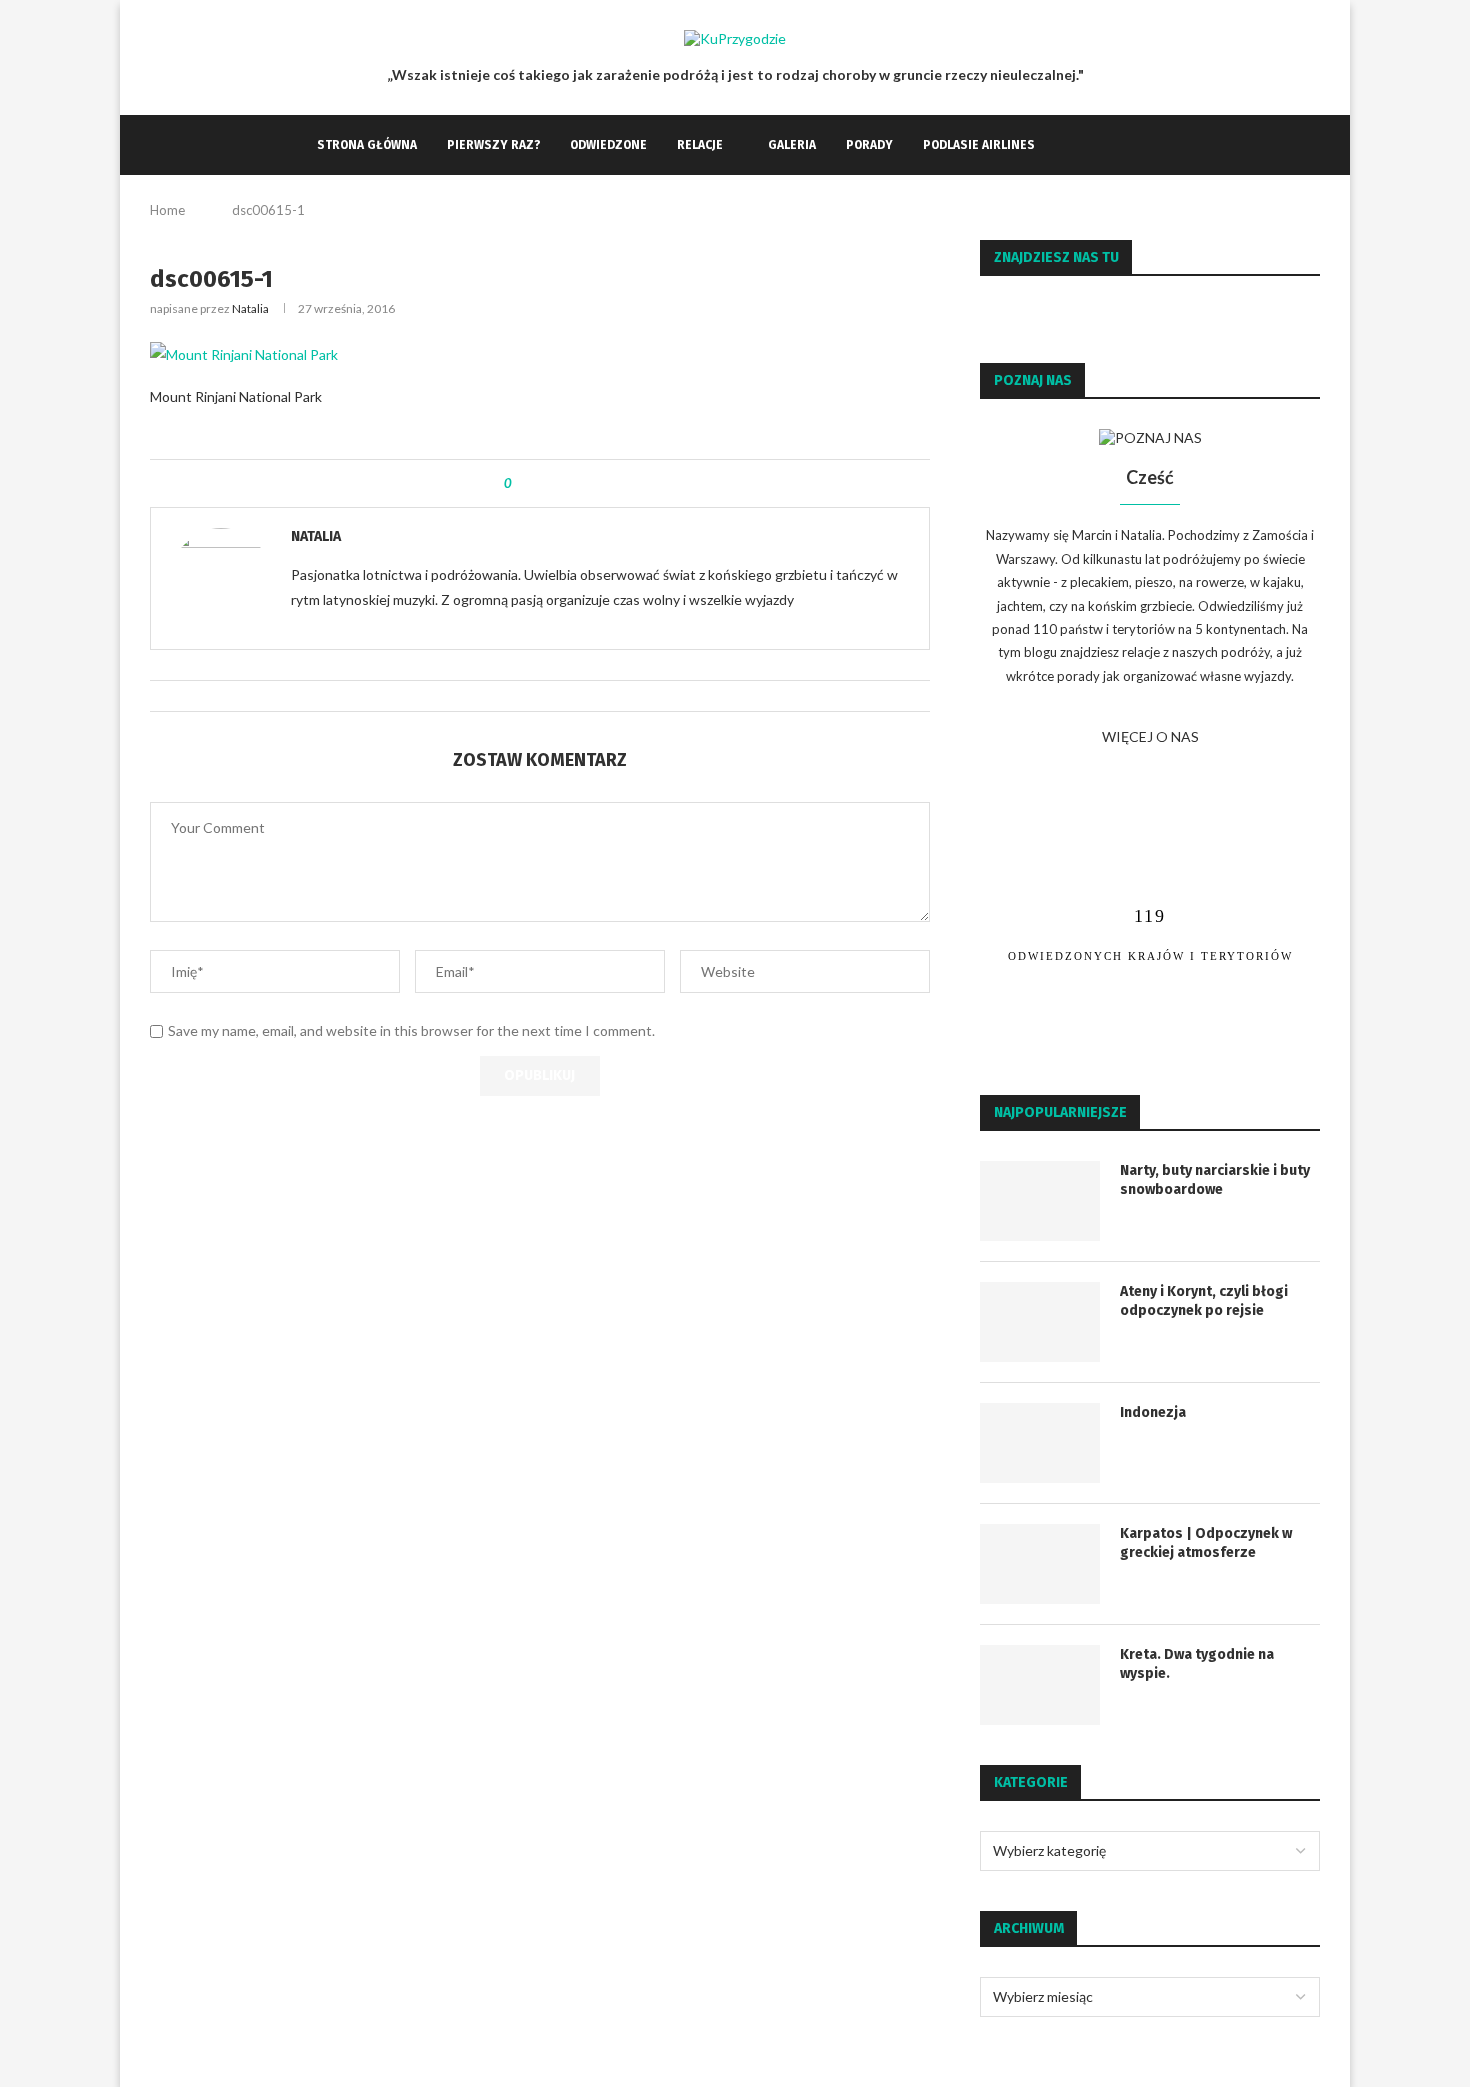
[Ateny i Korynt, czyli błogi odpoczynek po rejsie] (1040, 1322)
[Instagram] (1091, 145)
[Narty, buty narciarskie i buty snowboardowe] (1040, 1201)
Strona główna (367, 145)
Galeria (792, 145)
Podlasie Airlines (979, 145)
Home (167, 210)
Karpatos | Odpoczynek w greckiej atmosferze (1206, 1543)
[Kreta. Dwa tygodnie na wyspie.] (1040, 1685)
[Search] (1143, 145)
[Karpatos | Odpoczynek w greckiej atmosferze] (1040, 1564)
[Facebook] (1070, 145)
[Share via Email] (562, 483)
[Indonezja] (1040, 1443)
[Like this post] (522, 483)
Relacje (700, 145)
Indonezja (1153, 1412)
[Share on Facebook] (543, 483)
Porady (869, 145)
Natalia (250, 308)
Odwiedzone (608, 145)
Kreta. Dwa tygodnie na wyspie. (1197, 1664)
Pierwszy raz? (493, 145)
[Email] (1112, 145)
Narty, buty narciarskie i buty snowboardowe (1215, 1180)
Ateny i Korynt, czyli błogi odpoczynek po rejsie (1204, 1301)
